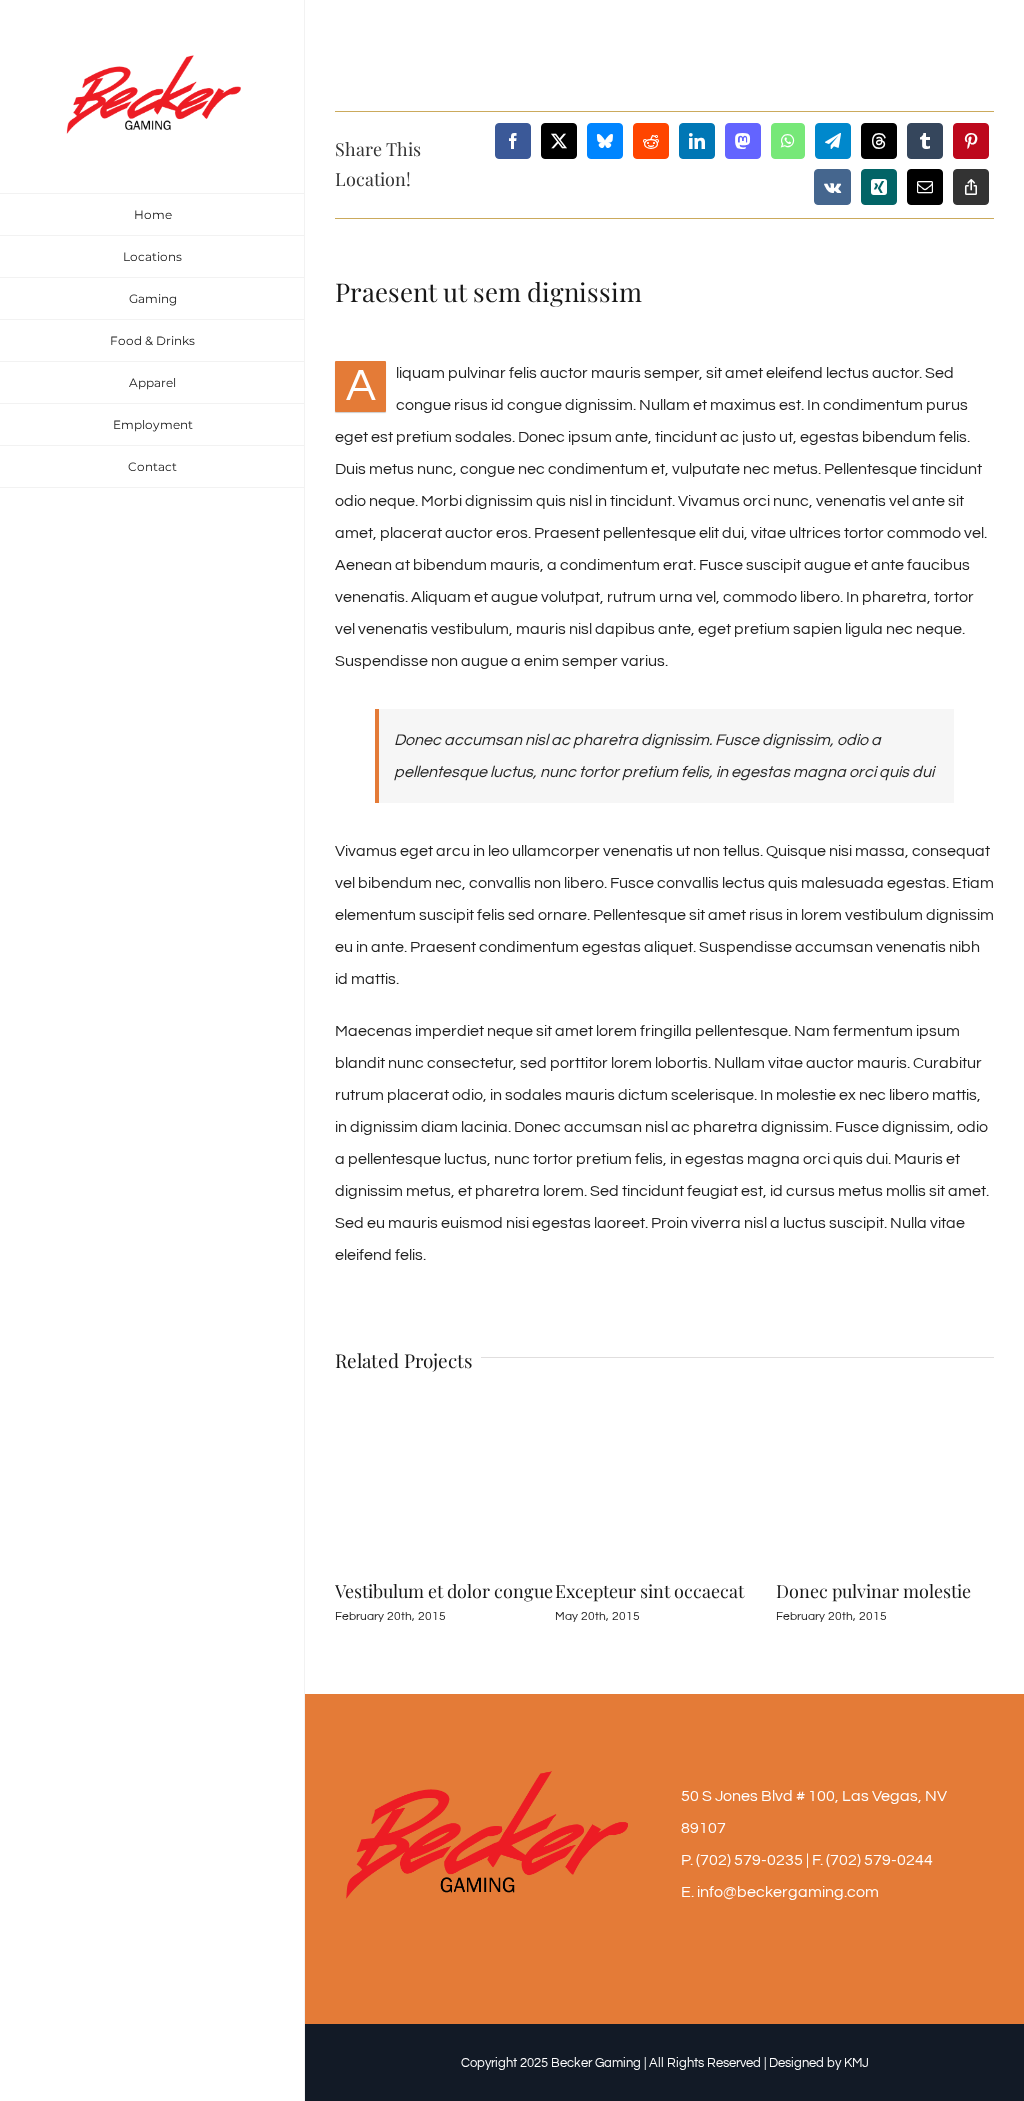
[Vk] (832, 187)
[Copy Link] (971, 187)
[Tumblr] (925, 141)
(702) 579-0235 (749, 1860)
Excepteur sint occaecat (649, 1591)
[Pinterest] (971, 141)
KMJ (856, 2063)
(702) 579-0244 (879, 1860)
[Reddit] (651, 141)
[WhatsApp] (788, 141)
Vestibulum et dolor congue (444, 1591)
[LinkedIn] (697, 141)
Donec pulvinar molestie (873, 1591)
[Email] (925, 187)
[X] (559, 141)
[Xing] (879, 187)
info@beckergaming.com (788, 1892)
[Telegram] (833, 141)
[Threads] (879, 141)
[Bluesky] (605, 141)
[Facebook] (513, 141)
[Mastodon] (743, 141)
